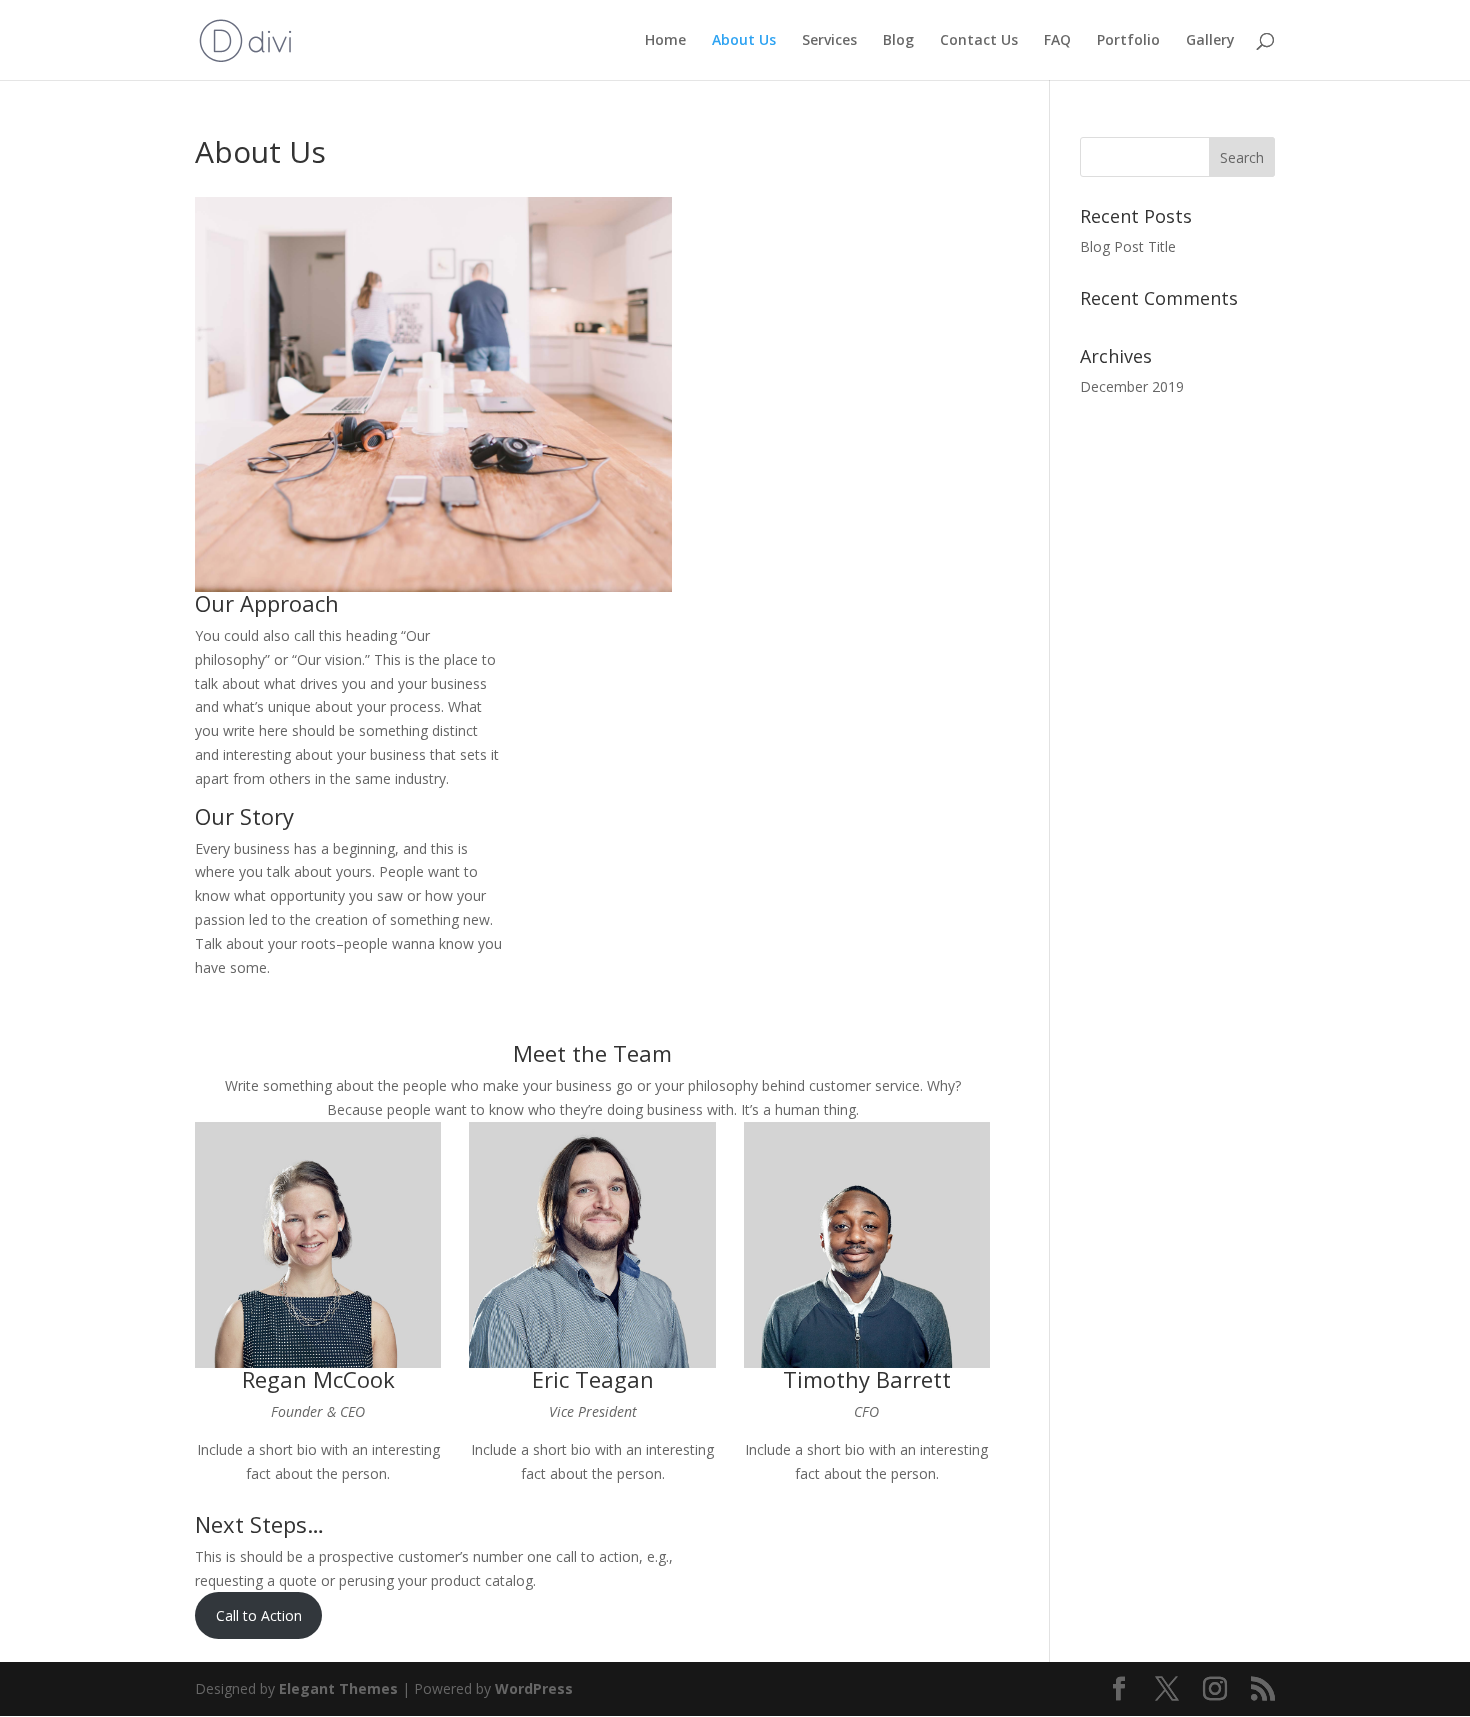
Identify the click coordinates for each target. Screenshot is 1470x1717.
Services (829, 41)
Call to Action (259, 1615)
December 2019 (1132, 386)
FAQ (1057, 41)
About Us (744, 41)
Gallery (1210, 41)
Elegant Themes (338, 1688)
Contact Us (979, 41)
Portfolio (1128, 41)
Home (665, 41)
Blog (898, 41)
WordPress (534, 1688)
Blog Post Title (1128, 246)
